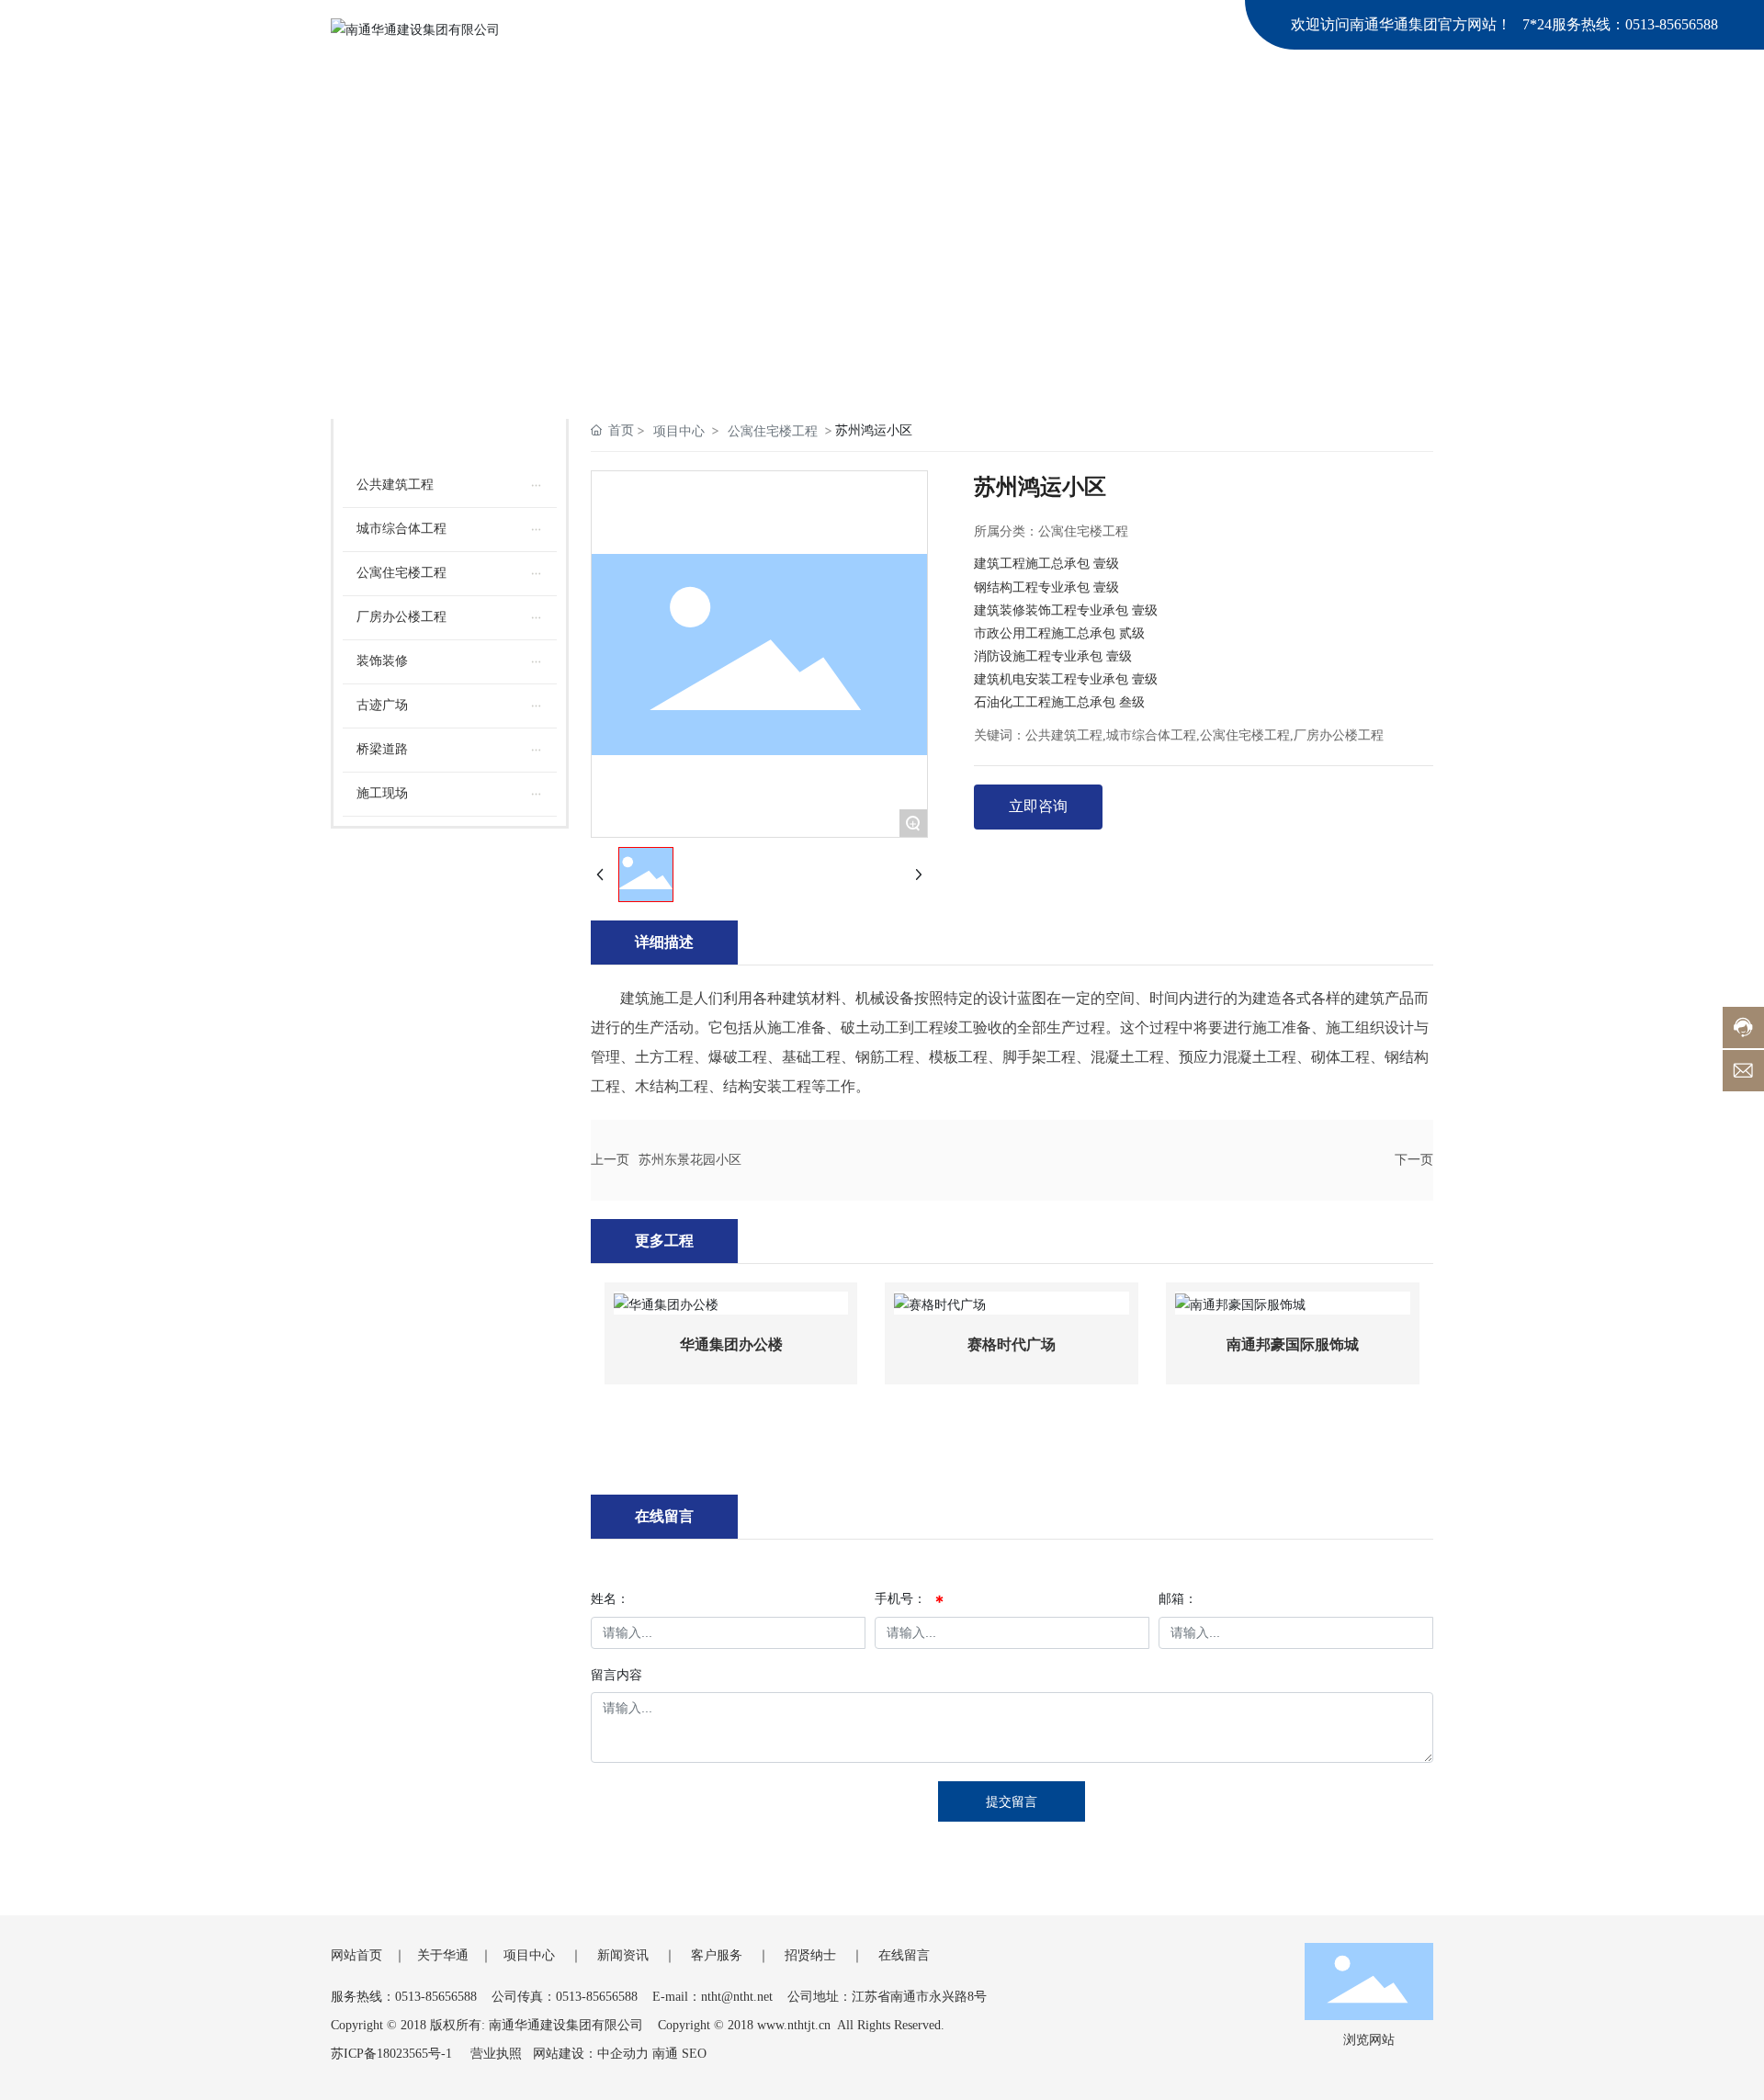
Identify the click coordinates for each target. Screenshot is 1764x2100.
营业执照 (496, 2054)
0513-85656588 (1672, 24)
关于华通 (443, 1955)
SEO (694, 2054)
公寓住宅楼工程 (773, 430)
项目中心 (679, 430)
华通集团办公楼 (731, 1344)
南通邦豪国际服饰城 (1293, 1344)
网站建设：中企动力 (591, 2054)
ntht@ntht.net (737, 1997)
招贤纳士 (810, 1955)
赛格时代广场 (1012, 1344)
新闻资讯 (623, 1955)
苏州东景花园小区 (690, 1160)
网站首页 (356, 1955)
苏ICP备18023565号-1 (391, 2054)
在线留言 (904, 1955)
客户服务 (717, 1955)
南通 (665, 2054)
